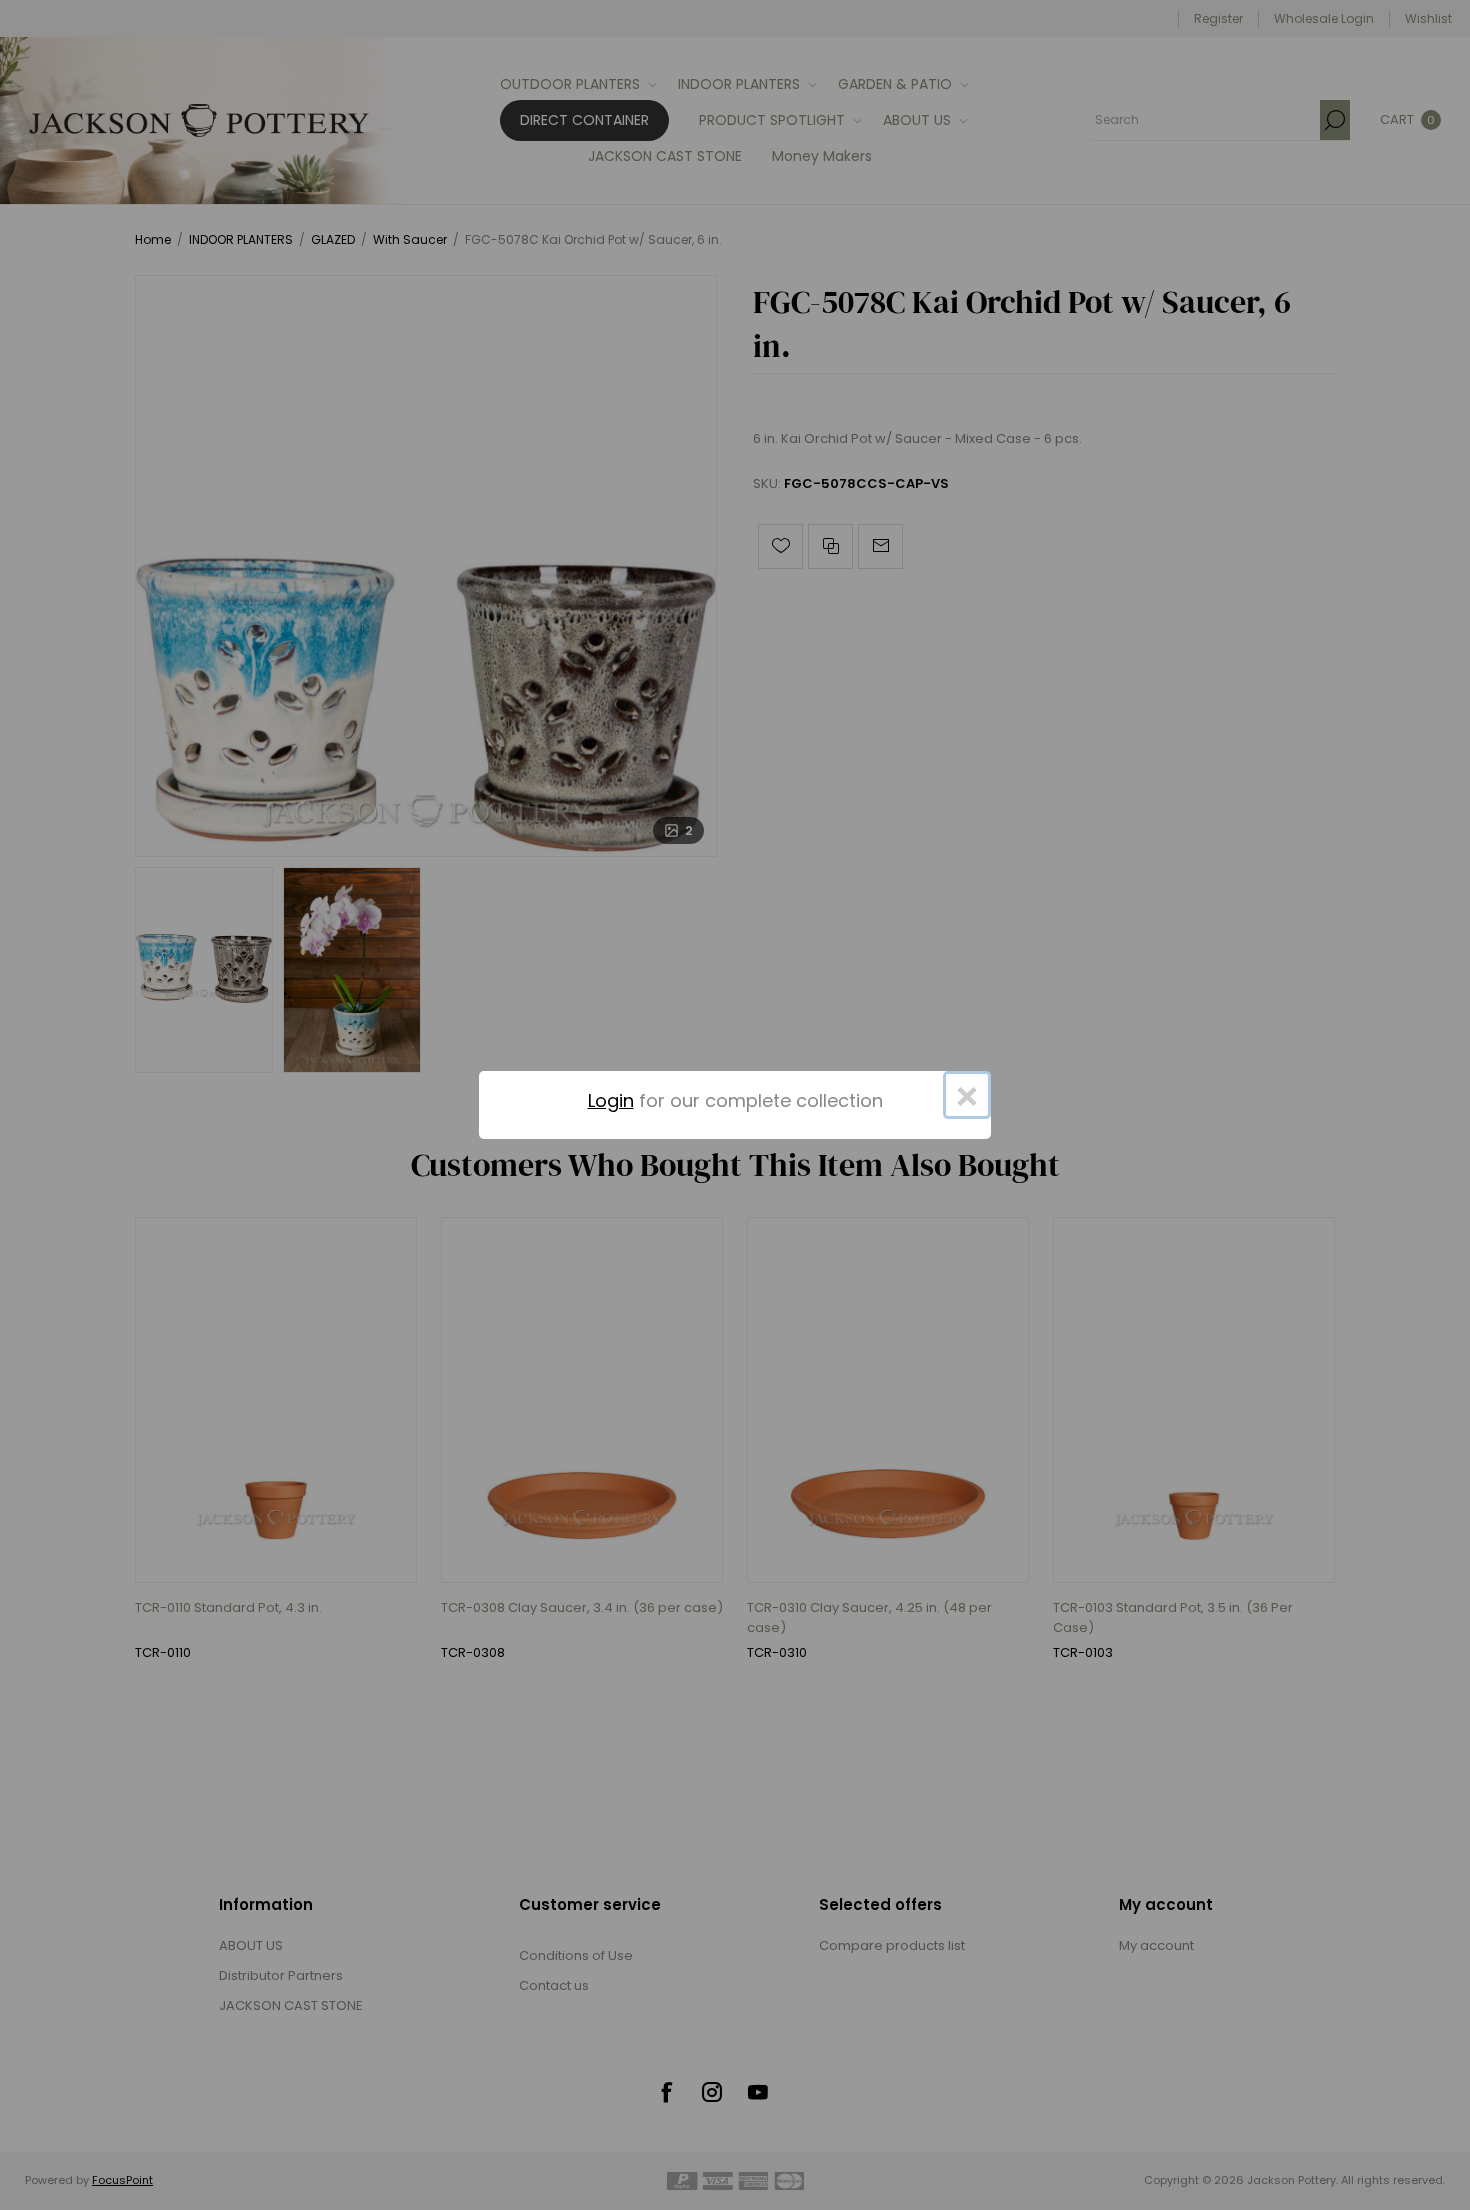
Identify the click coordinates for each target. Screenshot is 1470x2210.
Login (611, 1100)
